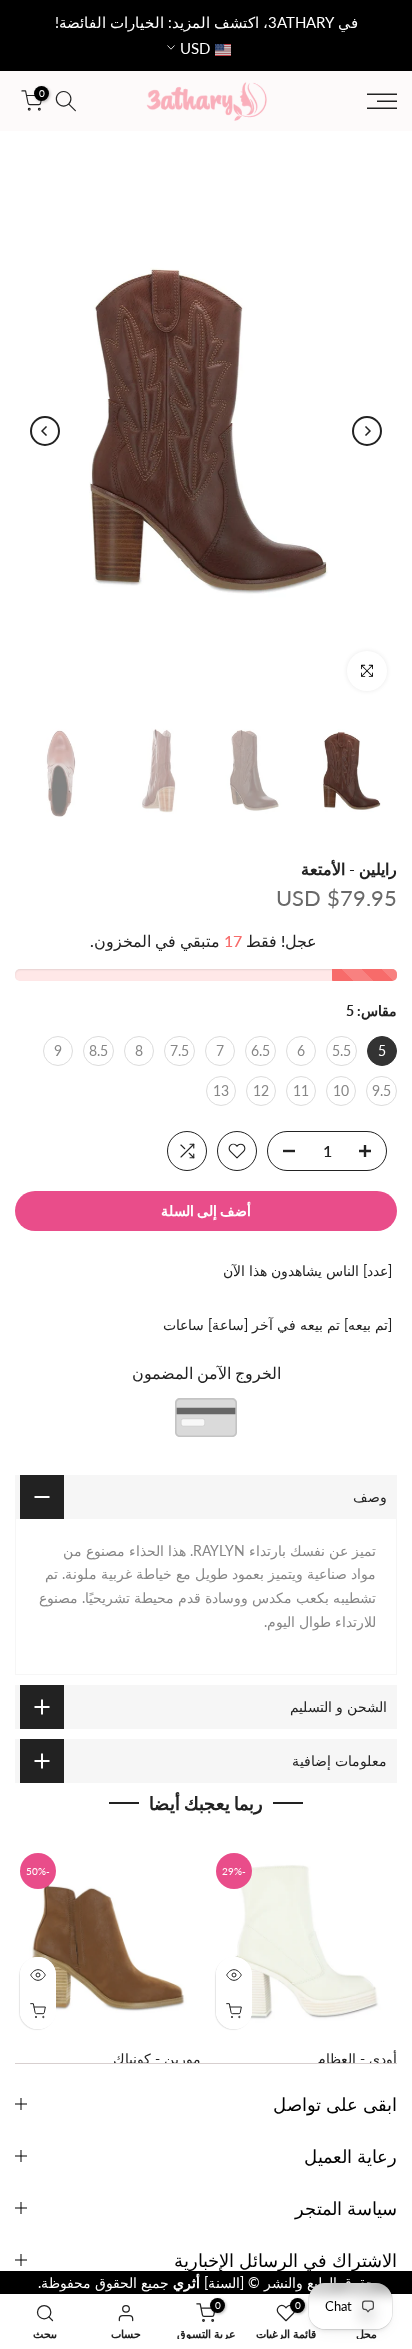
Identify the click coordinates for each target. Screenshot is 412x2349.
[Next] (45, 431)
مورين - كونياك (157, 2058)
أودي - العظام (357, 2058)
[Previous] (367, 431)
